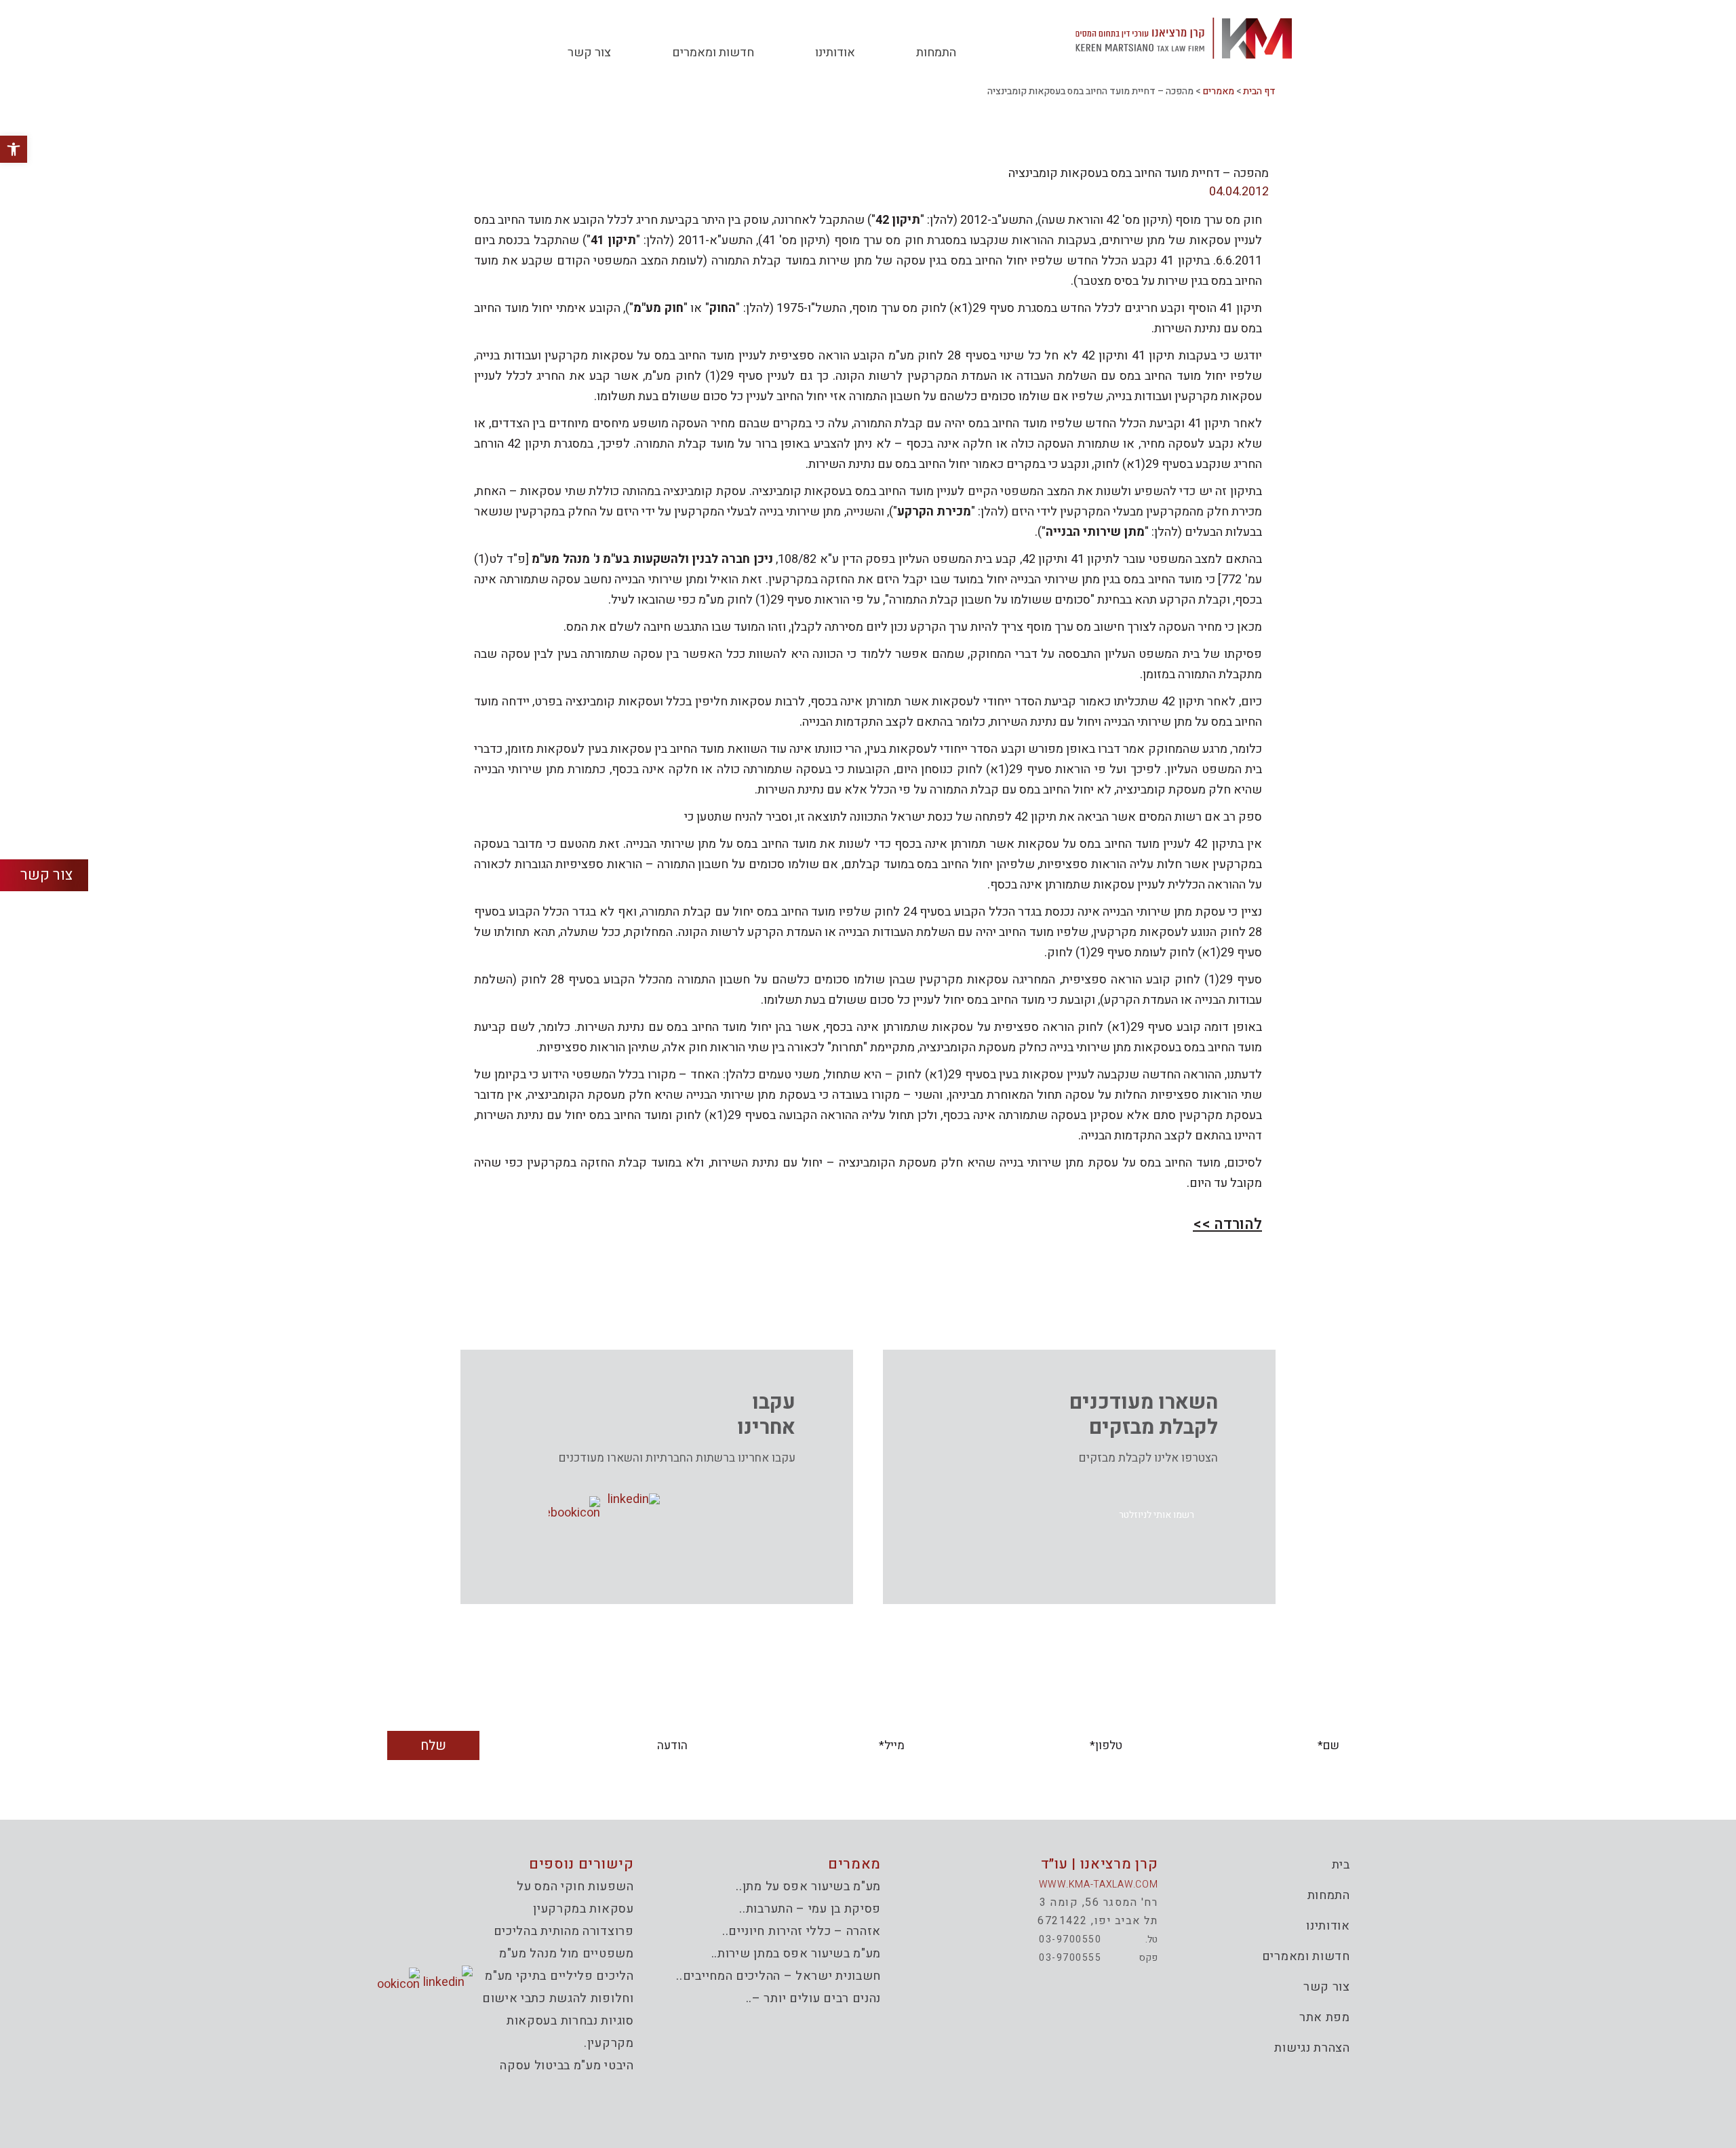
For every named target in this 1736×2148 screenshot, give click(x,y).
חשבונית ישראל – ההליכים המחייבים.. (778, 1976)
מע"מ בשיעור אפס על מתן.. (808, 1887)
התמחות (936, 53)
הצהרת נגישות (1312, 2048)
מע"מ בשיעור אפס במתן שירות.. (796, 1954)
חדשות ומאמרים (713, 53)
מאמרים (1218, 91)
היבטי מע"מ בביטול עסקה (567, 2066)
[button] (1157, 1515)
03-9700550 (1070, 1939)
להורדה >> (1227, 1224)
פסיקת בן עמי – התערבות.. (810, 1909)
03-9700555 (1070, 1958)
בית (1341, 1865)
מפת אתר (1325, 2017)
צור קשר (589, 53)
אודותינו (835, 53)
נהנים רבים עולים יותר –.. (814, 1998)
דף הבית (1259, 91)
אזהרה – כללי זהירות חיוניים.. (802, 1931)
